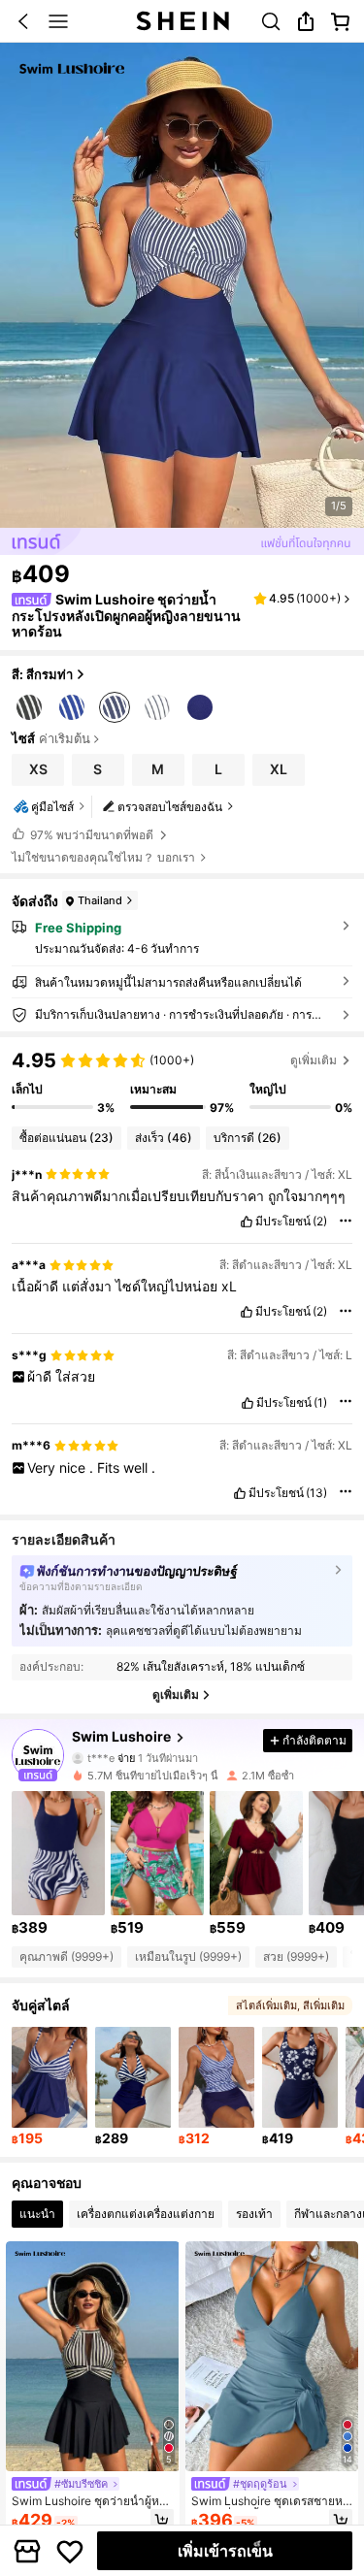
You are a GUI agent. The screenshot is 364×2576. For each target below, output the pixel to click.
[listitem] (58, 1864)
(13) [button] (316, 1493)
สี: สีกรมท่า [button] (42, 674)
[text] (182, 1196)
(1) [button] (320, 1403)
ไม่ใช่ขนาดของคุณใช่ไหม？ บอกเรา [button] (103, 858)
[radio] (29, 705)
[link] (271, 21)
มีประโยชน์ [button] (283, 1222)
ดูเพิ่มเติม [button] (314, 1060)
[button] (23, 21)
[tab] (37, 2214)
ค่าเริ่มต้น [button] (65, 739)
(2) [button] (320, 1222)
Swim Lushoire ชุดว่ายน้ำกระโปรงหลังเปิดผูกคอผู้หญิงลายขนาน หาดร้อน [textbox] (126, 616)
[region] (182, 1082)
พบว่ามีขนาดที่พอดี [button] (92, 835)
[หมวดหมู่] (58, 21)
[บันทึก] (70, 2551)
